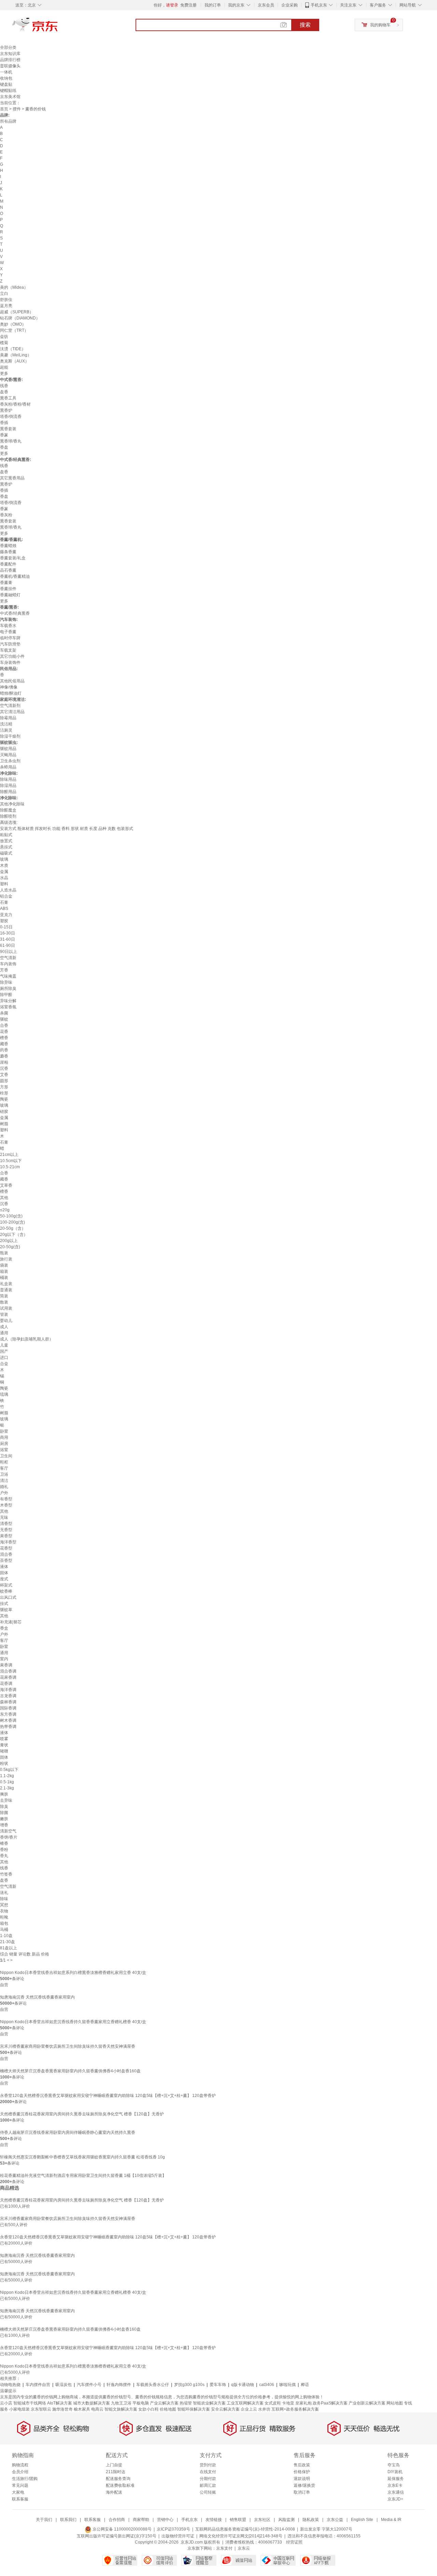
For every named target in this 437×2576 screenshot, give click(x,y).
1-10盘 (6, 1936)
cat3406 (267, 2385)
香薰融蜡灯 (10, 595)
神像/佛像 (9, 687)
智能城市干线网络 (30, 2403)
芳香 (4, 970)
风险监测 (286, 2520)
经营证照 (294, 2542)
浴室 (4, 1450)
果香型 (6, 1536)
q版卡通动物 (243, 2385)
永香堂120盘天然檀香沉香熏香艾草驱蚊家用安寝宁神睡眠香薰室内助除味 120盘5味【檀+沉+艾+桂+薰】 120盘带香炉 (108, 2096)
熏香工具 (8, 398)
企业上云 (249, 2409)
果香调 (6, 1665)
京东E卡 (395, 2485)
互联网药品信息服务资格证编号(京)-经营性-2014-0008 (245, 2529)
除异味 (6, 982)
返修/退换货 (304, 2485)
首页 (4, 109)
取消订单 (302, 2492)
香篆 (4, 435)
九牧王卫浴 (121, 2403)
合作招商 (117, 2520)
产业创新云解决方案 (367, 2403)
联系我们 (68, 2520)
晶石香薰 (8, 570)
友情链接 (214, 2520)
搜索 (305, 25)
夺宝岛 (394, 2465)
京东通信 (396, 2492)
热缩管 (186, 2403)
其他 (4, 1198)
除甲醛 (6, 995)
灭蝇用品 (8, 755)
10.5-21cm (10, 1167)
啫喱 (4, 1751)
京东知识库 (10, 54)
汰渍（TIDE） (13, 349)
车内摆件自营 (38, 2385)
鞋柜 (4, 1462)
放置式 (6, 841)
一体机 (6, 72)
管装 (4, 1314)
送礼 (4, 1893)
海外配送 (114, 2492)
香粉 (4, 1850)
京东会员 (266, 5)
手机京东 (319, 5)
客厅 (4, 1468)
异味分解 (8, 1001)
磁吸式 (6, 853)
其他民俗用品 (12, 681)
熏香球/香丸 (11, 441)
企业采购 (290, 5)
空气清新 (8, 958)
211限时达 (116, 2472)
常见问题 (20, 2485)
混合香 (6, 1554)
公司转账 (208, 2492)
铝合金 (6, 896)
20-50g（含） (13, 1228)
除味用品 (8, 779)
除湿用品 (8, 786)
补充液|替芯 (11, 1622)
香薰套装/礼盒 (13, 558)
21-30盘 (8, 1942)
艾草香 (6, 1185)
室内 (4, 1659)
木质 (4, 866)
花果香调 (8, 1677)
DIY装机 (395, 2472)
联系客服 (20, 2499)
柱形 (4, 1093)
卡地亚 (288, 2403)
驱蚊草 (6, 1610)
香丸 (4, 1856)
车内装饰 (8, 964)
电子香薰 (8, 632)
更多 (4, 373)
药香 (4, 1050)
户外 (4, 1493)
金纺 (4, 337)
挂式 (4, 1604)
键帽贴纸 (8, 91)
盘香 (4, 392)
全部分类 (8, 47)
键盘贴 (6, 84)
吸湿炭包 (64, 2385)
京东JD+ (395, 2499)
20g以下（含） (14, 1235)
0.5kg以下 (9, 1770)
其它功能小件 (12, 656)
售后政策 (302, 2465)
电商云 (97, 2409)
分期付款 (208, 2479)
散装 (4, 1302)
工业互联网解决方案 (245, 2403)
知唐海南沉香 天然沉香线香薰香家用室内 (37, 1997)
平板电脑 (141, 2403)
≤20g (5, 1210)
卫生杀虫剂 (10, 761)
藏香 (4, 1044)
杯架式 (6, 1585)
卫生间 (6, 1456)
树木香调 (8, 1720)
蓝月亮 (6, 306)
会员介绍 (20, 2472)
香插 (4, 423)
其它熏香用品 (12, 478)
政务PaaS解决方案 (330, 2403)
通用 (4, 1333)
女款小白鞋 (149, 2409)
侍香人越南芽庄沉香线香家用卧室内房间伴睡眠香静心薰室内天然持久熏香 (68, 2132)
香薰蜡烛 (8, 546)
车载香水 (8, 626)
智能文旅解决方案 (121, 2409)
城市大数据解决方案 (91, 2403)
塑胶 (4, 921)
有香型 (6, 1499)
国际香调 (8, 1708)
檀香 (4, 1038)
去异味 (6, 1800)
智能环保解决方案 (194, 2409)
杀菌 (4, 1013)
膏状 (4, 1745)
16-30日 (8, 933)
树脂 (4, 1124)
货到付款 (208, 2465)
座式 (4, 1579)
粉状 (4, 1763)
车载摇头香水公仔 (153, 2385)
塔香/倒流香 (11, 417)
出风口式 (8, 1597)
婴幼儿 (6, 1321)
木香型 (6, 1505)
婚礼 (4, 1487)
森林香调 (8, 1702)
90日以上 (9, 952)
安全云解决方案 (225, 2409)
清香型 (6, 1524)
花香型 (6, 1548)
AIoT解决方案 (60, 2403)
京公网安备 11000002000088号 (122, 2529)
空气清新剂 (10, 706)
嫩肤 (4, 1819)
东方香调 (8, 1714)
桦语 (305, 2385)
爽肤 (4, 1794)
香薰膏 (6, 583)
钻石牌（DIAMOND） (20, 318)
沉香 (4, 1068)
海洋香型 (8, 1542)
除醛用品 (8, 792)
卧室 (4, 1431)
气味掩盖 (8, 976)
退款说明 (302, 2479)
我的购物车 (380, 25)
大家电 (18, 2492)
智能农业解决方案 (209, 2403)
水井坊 (264, 2409)
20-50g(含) (10, 1247)
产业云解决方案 (164, 2403)
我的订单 (213, 5)
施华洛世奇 (62, 2409)
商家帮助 (141, 2520)
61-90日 (8, 945)
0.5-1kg (7, 1782)
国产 (4, 1351)
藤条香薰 (8, 552)
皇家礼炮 (304, 2403)
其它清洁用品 (12, 712)
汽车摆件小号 (89, 2385)
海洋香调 (8, 1690)
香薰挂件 (8, 589)
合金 (4, 1364)
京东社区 (262, 2520)
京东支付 (224, 2548)
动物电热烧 (10, 2385)
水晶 (4, 878)
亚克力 (6, 915)
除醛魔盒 (8, 810)
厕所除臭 (8, 989)
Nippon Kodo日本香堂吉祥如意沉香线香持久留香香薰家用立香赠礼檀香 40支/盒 (73, 2022)
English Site (362, 2520)
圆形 (4, 1081)
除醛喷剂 (8, 816)
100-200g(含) (12, 1222)
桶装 (4, 1278)
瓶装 (4, 1253)
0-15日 (6, 927)
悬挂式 (6, 847)
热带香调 (8, 1727)
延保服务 (396, 2479)
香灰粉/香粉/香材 (15, 404)
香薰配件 (8, 564)
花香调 (6, 1684)
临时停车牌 (10, 638)
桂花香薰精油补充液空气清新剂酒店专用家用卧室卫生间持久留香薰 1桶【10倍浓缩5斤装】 (83, 2176)
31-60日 (8, 939)
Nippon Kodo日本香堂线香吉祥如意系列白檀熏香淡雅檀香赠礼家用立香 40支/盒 (73, 1973)
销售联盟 (238, 2520)
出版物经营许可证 (178, 2536)
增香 (4, 1825)
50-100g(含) (11, 1216)
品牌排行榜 (10, 60)
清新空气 (8, 1831)
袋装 (4, 1265)
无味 (4, 1517)
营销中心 (165, 2520)
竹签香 (6, 1874)
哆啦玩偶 (287, 2385)
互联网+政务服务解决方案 (295, 2409)
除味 (4, 1899)
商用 (4, 1437)
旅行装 (6, 1259)
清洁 (4, 1481)
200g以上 (9, 1241)
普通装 (6, 1290)
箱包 (4, 1923)
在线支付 (208, 2472)
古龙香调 (8, 1696)
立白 (4, 294)
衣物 (4, 1911)
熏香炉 (6, 410)
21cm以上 (9, 1155)
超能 (4, 367)
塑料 (4, 884)
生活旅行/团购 (25, 2479)
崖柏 (4, 1062)
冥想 (4, 1905)
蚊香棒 (6, 1591)
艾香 (4, 1075)
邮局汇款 (208, 2485)
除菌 (4, 1813)
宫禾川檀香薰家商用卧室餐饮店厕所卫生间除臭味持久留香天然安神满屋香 (68, 2046)
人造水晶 (8, 890)
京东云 (244, 2548)
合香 (4, 1025)
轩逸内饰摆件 (119, 2385)
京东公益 (335, 2520)
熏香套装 (8, 429)
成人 (4, 1327)
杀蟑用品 (8, 767)
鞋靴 (4, 1917)
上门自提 (114, 2465)
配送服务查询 (118, 2479)
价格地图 (168, 2409)
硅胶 (4, 1112)
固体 (4, 1573)
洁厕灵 (6, 730)
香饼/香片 (9, 1837)
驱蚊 (4, 1019)
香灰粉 (6, 515)
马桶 (4, 1930)
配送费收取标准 (120, 2485)
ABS (4, 909)
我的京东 (236, 5)
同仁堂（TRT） (14, 330)
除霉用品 (8, 718)
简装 (4, 1296)
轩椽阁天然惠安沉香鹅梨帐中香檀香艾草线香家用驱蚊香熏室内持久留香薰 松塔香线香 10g (82, 2157)
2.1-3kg (7, 1788)
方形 (4, 1087)
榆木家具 (82, 2409)
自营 (4, 1985)
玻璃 (4, 859)
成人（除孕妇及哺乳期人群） (27, 1339)
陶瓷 (4, 1099)
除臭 (4, 1807)
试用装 (6, 1308)
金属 (4, 872)
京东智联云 (41, 2409)
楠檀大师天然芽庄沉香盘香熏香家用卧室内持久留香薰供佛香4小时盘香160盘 (70, 2071)
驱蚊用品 (8, 749)
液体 (4, 1567)
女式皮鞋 (273, 2403)
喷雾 (4, 1739)
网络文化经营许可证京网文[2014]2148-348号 (241, 2536)
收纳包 (6, 78)
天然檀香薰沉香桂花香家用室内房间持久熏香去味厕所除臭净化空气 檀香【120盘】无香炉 (82, 2114)
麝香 (4, 1056)
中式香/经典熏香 (15, 613)
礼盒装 (6, 1284)
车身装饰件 (10, 663)
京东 (58, 27)
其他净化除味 (12, 804)
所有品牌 (8, 121)
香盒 (4, 1628)
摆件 (17, 109)
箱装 (4, 1271)
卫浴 (4, 1474)
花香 (4, 1032)
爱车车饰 (218, 2385)
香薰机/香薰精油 (15, 576)
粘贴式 (6, 835)
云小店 (6, 2403)
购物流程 (20, 2465)
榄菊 (4, 343)
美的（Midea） (14, 287)
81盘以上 (9, 1948)
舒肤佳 (6, 300)
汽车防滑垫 (10, 644)
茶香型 (6, 1560)
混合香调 (8, 1671)
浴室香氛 (8, 1007)
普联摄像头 (10, 66)
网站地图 (395, 2403)
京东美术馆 (10, 97)
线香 (4, 386)
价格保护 (302, 2472)
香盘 (4, 447)
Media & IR (391, 2520)
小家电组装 (19, 2409)
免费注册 (188, 5)
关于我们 (44, 2520)
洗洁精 (6, 724)
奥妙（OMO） (13, 324)
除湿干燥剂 (10, 736)
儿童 (4, 1345)
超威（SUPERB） (17, 312)
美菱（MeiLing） (16, 355)
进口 (4, 1358)
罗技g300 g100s (189, 2385)
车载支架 (8, 650)
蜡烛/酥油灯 (11, 693)
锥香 (4, 1843)
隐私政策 (311, 2520)
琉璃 (4, 1394)
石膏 (4, 902)
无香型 (6, 1530)
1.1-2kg (7, 1776)
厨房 (4, 1444)
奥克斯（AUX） (15, 361)
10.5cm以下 (11, 1161)
